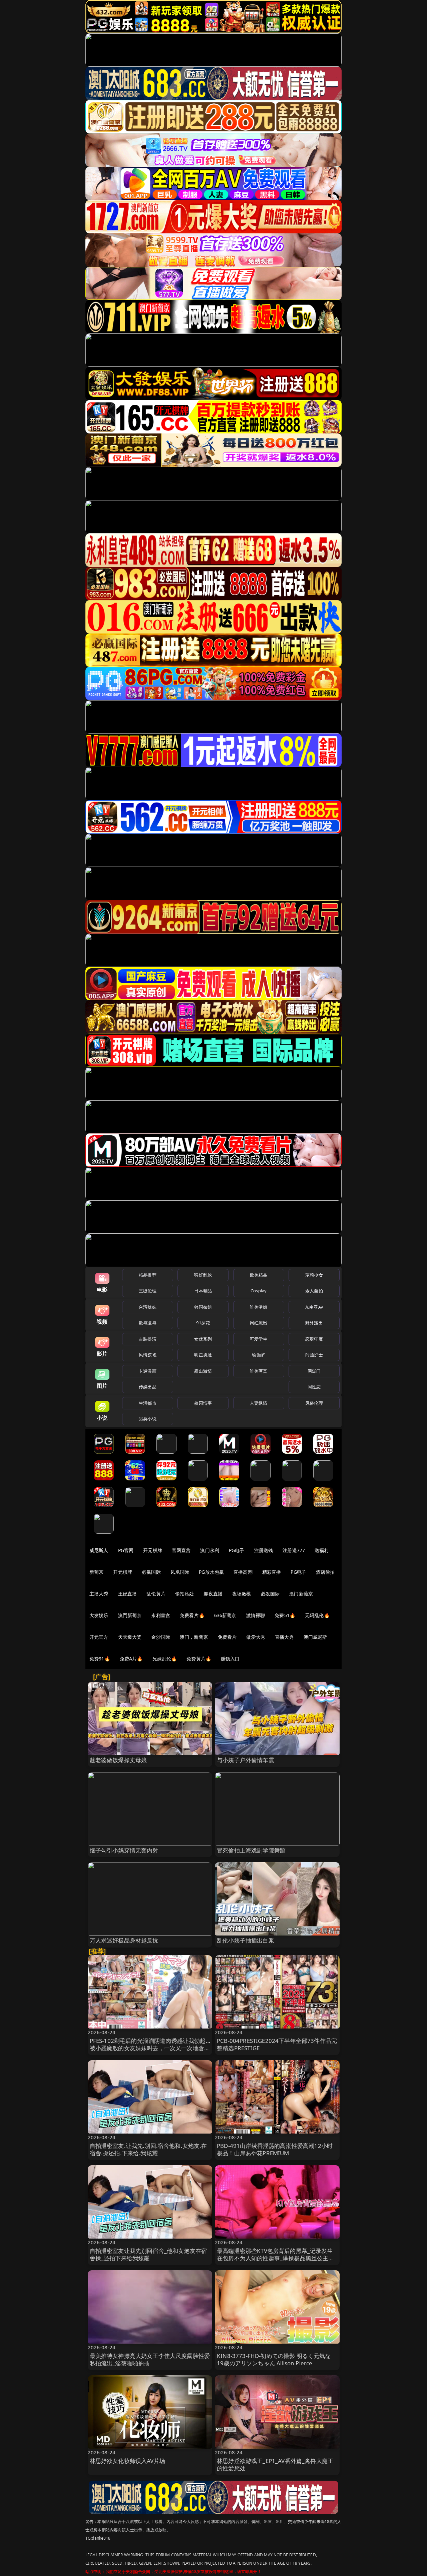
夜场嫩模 (242, 1594)
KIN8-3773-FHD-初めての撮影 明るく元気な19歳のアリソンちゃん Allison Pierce (274, 2359)
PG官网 (126, 1550)
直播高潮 (243, 1572)
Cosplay (259, 1291)
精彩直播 (272, 1572)
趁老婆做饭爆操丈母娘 (118, 1760)
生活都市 (148, 1403)
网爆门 (314, 1371)
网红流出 (259, 1323)
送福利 (322, 1550)
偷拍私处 (185, 1594)
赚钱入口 (230, 1659)
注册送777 (294, 1550)
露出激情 (203, 1371)
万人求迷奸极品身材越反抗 (124, 1940)
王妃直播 (128, 1594)
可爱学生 (259, 1339)
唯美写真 (259, 1371)
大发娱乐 (99, 1615)
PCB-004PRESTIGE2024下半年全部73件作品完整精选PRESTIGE (277, 2044)
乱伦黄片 (156, 1594)
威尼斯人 (99, 1550)
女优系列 (203, 1339)
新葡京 (96, 1572)
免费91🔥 (100, 1659)
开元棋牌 (153, 1550)
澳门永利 (210, 1550)
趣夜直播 (213, 1594)
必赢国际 (151, 1572)
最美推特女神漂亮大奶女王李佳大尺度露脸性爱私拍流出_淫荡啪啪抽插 (150, 2359)
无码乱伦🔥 (317, 1615)
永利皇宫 (161, 1615)
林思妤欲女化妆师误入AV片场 (127, 2461)
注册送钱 (264, 1550)
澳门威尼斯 (315, 1637)
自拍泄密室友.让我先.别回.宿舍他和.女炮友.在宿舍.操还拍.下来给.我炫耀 (148, 2149)
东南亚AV (314, 1307)
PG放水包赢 (211, 1572)
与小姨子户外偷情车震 (246, 1760)
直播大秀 (284, 1637)
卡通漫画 (148, 1371)
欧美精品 (259, 1275)
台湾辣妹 (148, 1307)
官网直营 (181, 1550)
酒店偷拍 (325, 1572)
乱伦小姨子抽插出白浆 (246, 1940)
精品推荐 (148, 1275)
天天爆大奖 (130, 1637)
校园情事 (203, 1403)
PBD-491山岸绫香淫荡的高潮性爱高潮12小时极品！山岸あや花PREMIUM (275, 2149)
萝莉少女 (314, 1275)
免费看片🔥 (192, 1615)
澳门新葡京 (301, 1594)
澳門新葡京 (130, 1615)
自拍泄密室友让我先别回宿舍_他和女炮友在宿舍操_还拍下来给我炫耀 (148, 2254)
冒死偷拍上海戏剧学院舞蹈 (251, 1850)
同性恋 (314, 1387)
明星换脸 (203, 1355)
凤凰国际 (180, 1572)
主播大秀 (99, 1594)
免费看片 (227, 1637)
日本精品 (203, 1291)
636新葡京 (225, 1615)
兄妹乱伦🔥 (165, 1659)
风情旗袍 (148, 1355)
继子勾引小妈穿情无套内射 (124, 1850)
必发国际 (270, 1594)
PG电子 (237, 1550)
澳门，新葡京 (194, 1637)
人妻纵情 (259, 1403)
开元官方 (99, 1637)
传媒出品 (148, 1387)
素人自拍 (314, 1291)
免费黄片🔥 (199, 1659)
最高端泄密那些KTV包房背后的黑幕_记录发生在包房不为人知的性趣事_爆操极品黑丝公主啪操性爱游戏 (276, 2258)
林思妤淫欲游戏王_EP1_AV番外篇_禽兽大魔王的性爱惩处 (275, 2464)
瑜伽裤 (258, 1355)
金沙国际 (161, 1637)
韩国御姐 (203, 1307)
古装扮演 (148, 1339)
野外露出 (314, 1323)
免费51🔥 (285, 1615)
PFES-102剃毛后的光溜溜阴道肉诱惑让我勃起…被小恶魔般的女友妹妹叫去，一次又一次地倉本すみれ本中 (150, 2048)
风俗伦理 (314, 1403)
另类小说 (148, 1419)
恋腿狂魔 (314, 1339)
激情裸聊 (256, 1615)
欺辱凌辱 (148, 1323)
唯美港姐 (259, 1307)
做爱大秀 (256, 1637)
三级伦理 (148, 1291)
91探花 (203, 1323)
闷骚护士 (314, 1355)
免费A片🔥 (131, 1659)
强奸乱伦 (203, 1275)
